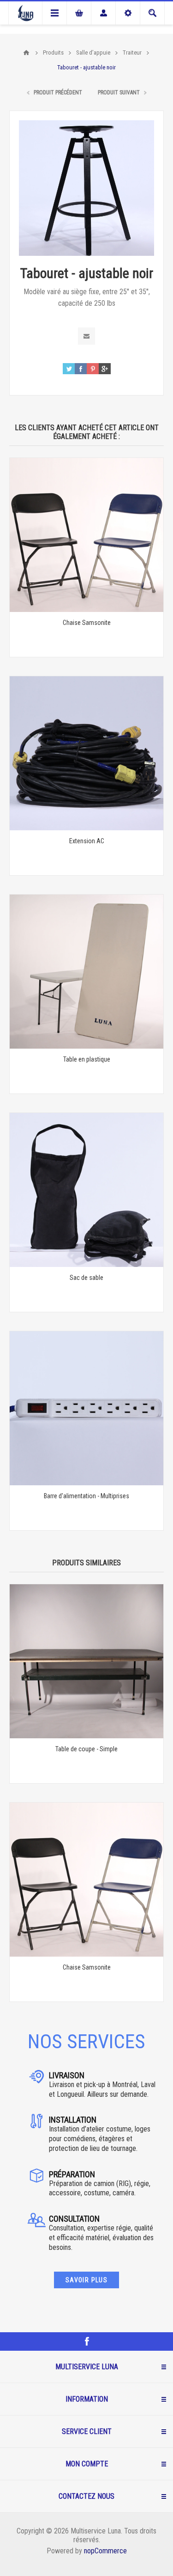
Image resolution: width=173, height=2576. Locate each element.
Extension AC (87, 841)
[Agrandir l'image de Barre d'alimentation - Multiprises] (86, 1408)
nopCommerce (105, 2551)
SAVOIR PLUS (86, 2280)
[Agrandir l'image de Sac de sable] (86, 1190)
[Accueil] (26, 53)
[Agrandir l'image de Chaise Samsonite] (86, 535)
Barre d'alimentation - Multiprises (86, 1496)
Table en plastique (87, 1059)
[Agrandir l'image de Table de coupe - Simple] (86, 1661)
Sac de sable (86, 1278)
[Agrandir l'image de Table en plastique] (86, 972)
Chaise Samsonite (87, 623)
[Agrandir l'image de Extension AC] (86, 753)
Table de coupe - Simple (86, 1749)
